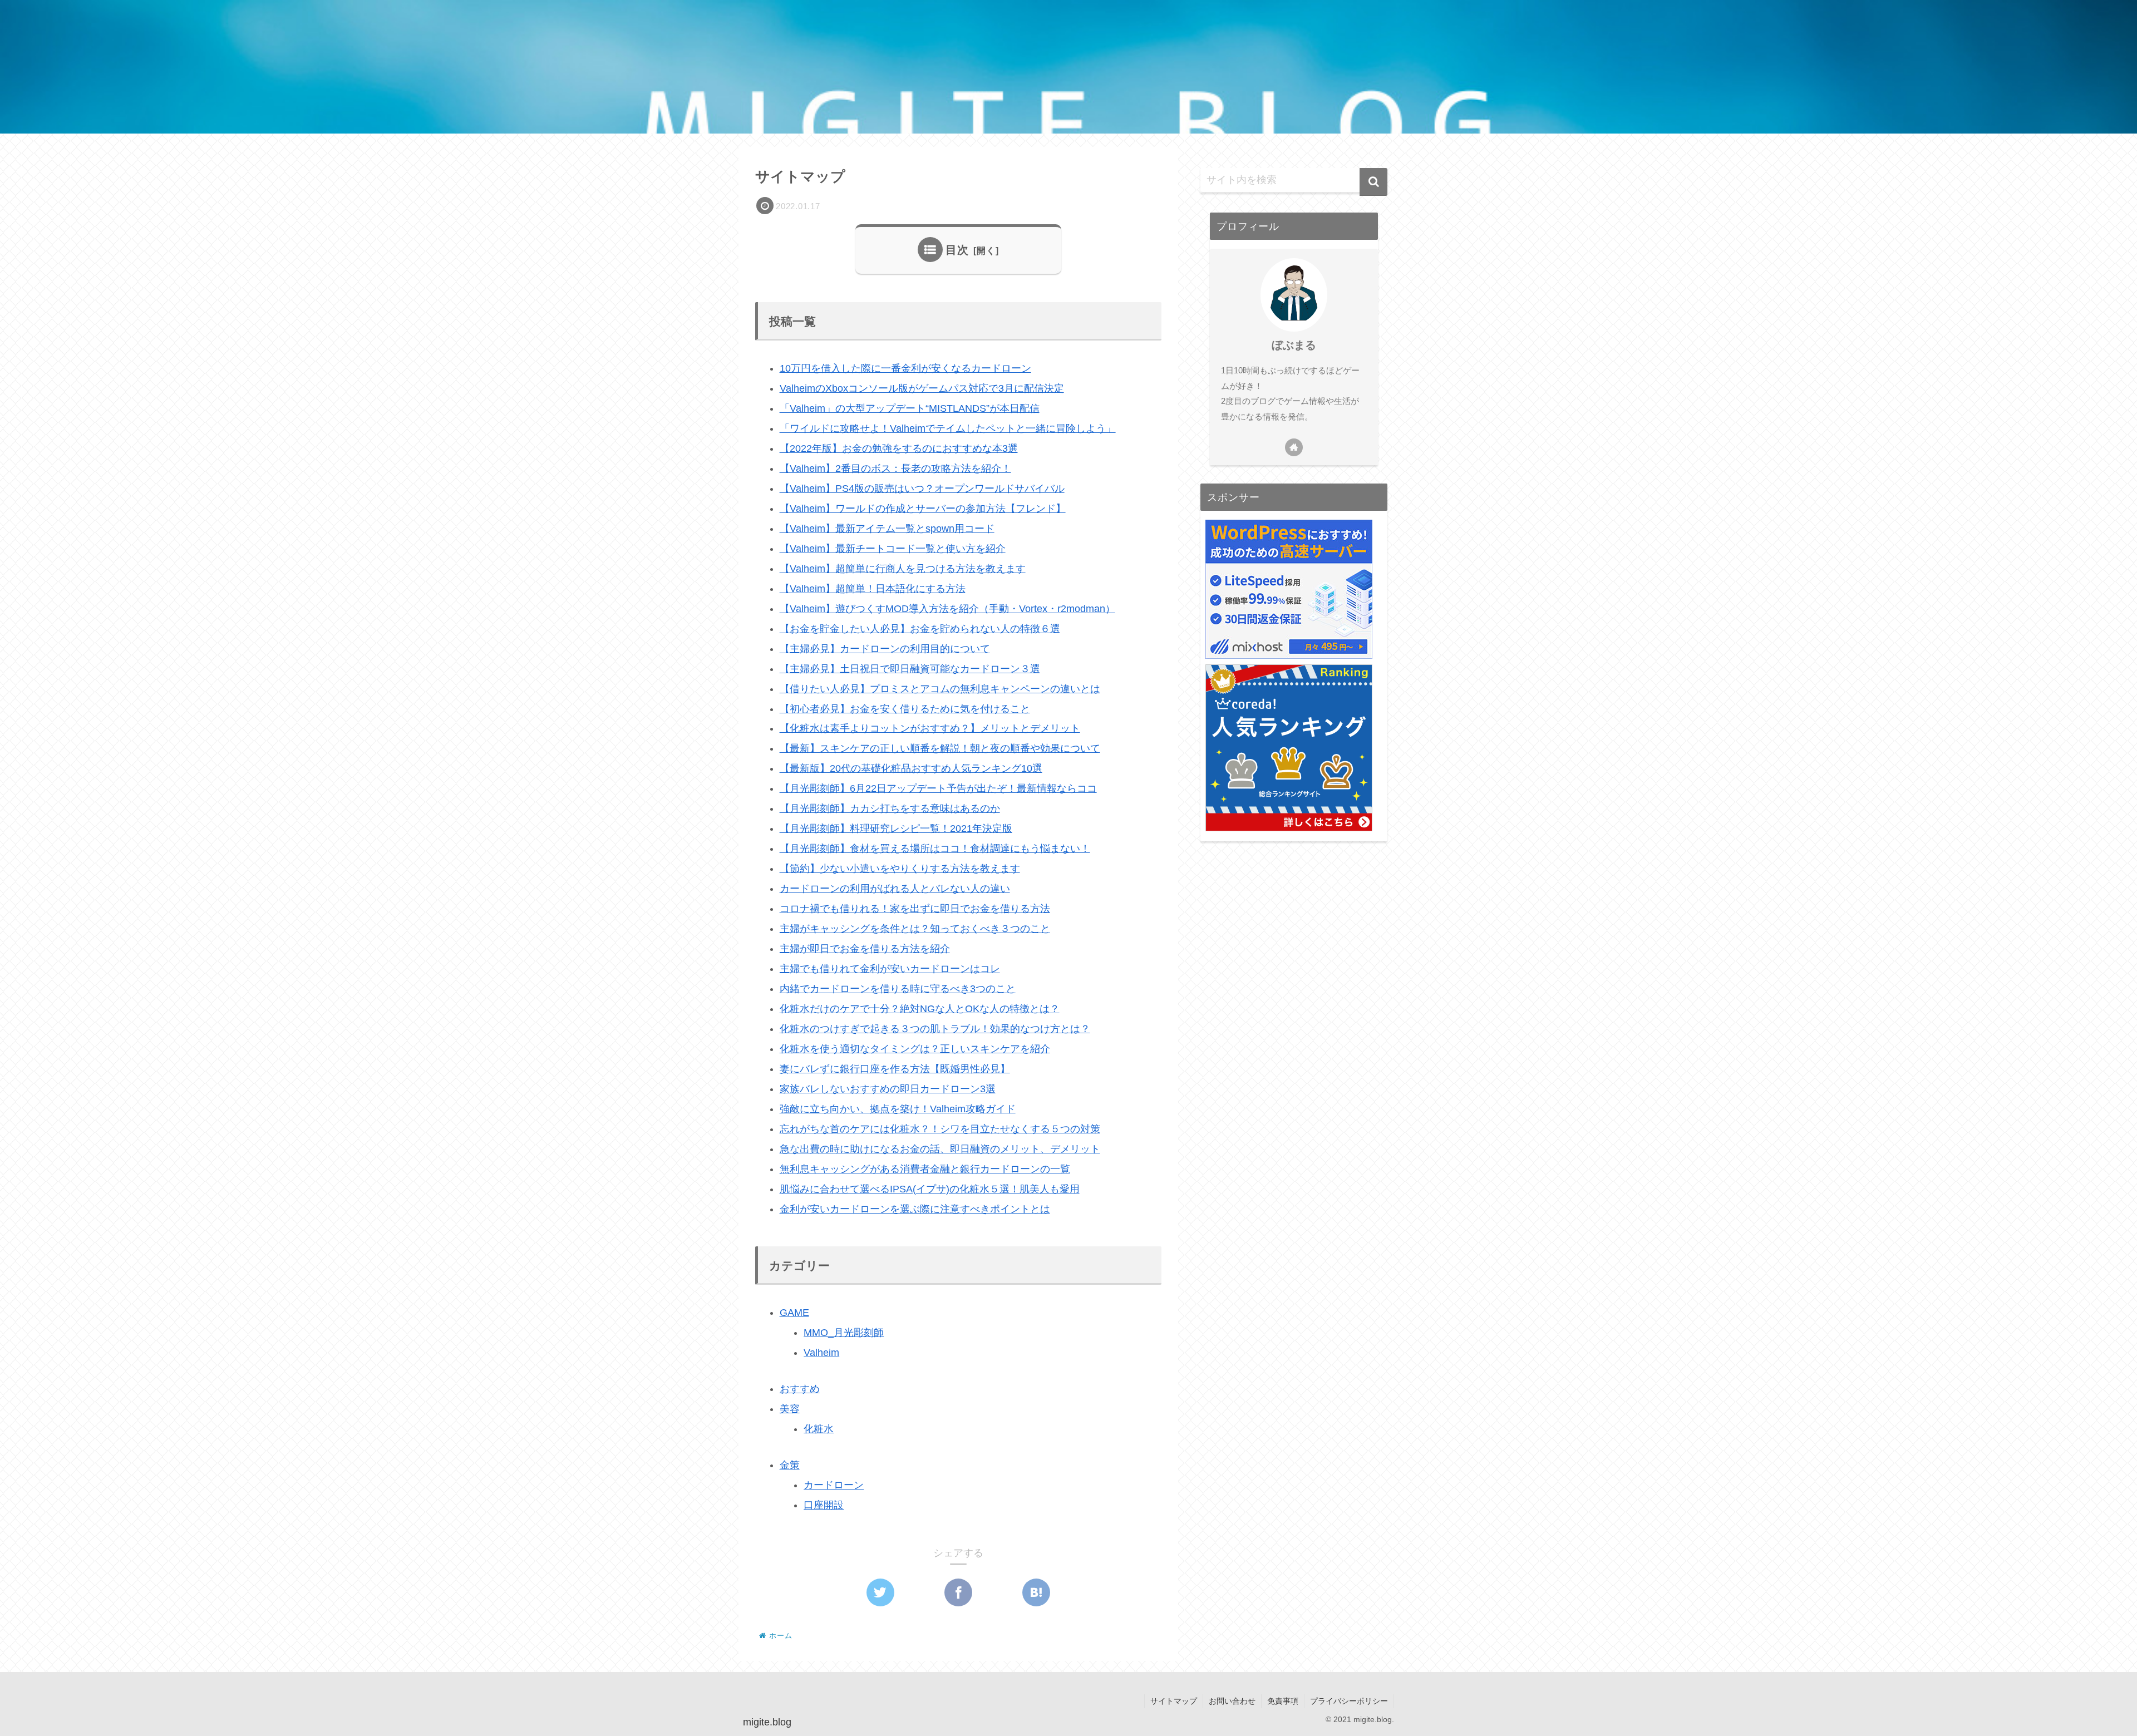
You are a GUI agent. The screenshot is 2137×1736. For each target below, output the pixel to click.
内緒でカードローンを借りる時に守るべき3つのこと (898, 989)
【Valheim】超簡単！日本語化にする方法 (873, 589)
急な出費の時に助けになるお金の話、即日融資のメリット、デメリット (940, 1149)
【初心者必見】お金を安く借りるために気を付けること (905, 709)
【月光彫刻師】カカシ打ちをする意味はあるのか (890, 808)
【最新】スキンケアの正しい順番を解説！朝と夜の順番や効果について (940, 748)
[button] (1373, 182)
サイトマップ (1174, 1701)
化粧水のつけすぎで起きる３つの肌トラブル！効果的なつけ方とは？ (935, 1029)
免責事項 (1283, 1701)
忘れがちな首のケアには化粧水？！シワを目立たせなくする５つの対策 (940, 1129)
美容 (790, 1409)
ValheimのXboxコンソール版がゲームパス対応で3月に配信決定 (922, 388)
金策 (790, 1465)
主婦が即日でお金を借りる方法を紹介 (865, 949)
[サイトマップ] (1036, 1592)
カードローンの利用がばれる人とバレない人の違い (895, 889)
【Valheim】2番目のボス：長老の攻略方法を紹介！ (895, 468)
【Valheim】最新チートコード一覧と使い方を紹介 (893, 549)
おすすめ (800, 1389)
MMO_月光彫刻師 (844, 1333)
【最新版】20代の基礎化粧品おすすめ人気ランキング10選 (911, 768)
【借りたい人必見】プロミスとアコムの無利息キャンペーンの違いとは (940, 689)
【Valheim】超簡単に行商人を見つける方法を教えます (903, 569)
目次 (957, 250)
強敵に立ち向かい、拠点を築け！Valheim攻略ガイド (898, 1109)
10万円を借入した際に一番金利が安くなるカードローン (905, 368)
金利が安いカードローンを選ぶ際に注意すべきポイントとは (915, 1209)
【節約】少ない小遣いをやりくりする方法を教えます (900, 869)
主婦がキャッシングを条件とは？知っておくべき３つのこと (915, 929)
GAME (794, 1313)
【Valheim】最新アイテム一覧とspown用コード (887, 529)
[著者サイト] (1294, 447)
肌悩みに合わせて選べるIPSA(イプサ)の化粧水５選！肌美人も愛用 (930, 1189)
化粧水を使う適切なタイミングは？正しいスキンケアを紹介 (915, 1049)
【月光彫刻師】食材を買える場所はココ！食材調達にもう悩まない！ (935, 849)
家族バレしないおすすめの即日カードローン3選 (888, 1089)
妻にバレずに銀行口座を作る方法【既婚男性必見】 (895, 1069)
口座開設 (824, 1505)
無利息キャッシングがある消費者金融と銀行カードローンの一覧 (925, 1169)
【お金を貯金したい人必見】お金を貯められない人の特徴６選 (920, 629)
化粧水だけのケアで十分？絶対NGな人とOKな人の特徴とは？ (920, 1009)
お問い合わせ (1232, 1701)
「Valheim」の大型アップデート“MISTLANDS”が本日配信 (910, 408)
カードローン (834, 1485)
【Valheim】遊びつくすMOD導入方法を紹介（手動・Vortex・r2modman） (947, 609)
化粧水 (819, 1429)
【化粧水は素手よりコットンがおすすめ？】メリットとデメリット (930, 728)
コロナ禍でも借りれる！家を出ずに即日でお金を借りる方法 (915, 909)
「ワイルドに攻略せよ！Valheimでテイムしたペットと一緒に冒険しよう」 (948, 428)
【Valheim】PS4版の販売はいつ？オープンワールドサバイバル (922, 489)
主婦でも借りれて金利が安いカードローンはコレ (890, 969)
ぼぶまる (1294, 345)
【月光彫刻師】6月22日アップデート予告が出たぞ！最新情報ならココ (938, 788)
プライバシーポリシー (1349, 1701)
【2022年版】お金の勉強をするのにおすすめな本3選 (899, 448)
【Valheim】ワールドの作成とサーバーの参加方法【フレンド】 (923, 509)
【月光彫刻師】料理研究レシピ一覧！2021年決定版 (896, 828)
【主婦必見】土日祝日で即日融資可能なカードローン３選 (910, 669)
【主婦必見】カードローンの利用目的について (885, 649)
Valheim (821, 1353)
